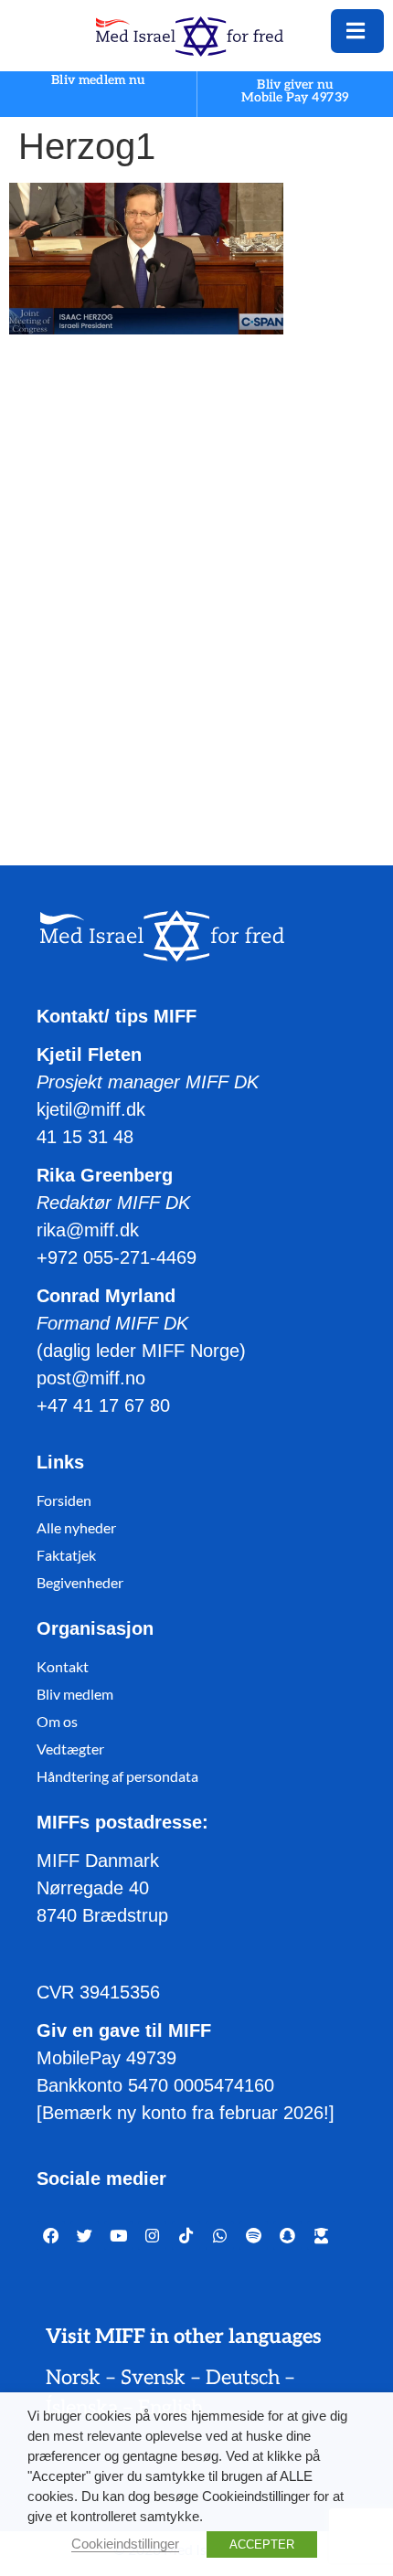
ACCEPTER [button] (262, 2544)
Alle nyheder (76, 1527)
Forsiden (64, 1500)
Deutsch (243, 2378)
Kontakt (63, 1666)
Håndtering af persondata (117, 1776)
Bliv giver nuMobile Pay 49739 (295, 91)
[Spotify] (254, 2236)
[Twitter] (85, 2236)
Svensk (153, 2378)
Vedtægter (70, 1749)
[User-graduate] (321, 2236)
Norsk (73, 2378)
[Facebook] (51, 2236)
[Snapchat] (287, 2236)
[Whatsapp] (220, 2236)
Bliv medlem (75, 1694)
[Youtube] (118, 2236)
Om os (57, 1721)
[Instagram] (152, 2236)
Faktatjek (66, 1555)
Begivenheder (80, 1582)
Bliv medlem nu (98, 81)
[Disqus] (196, 582)
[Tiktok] (186, 2236)
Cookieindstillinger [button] (125, 2544)
